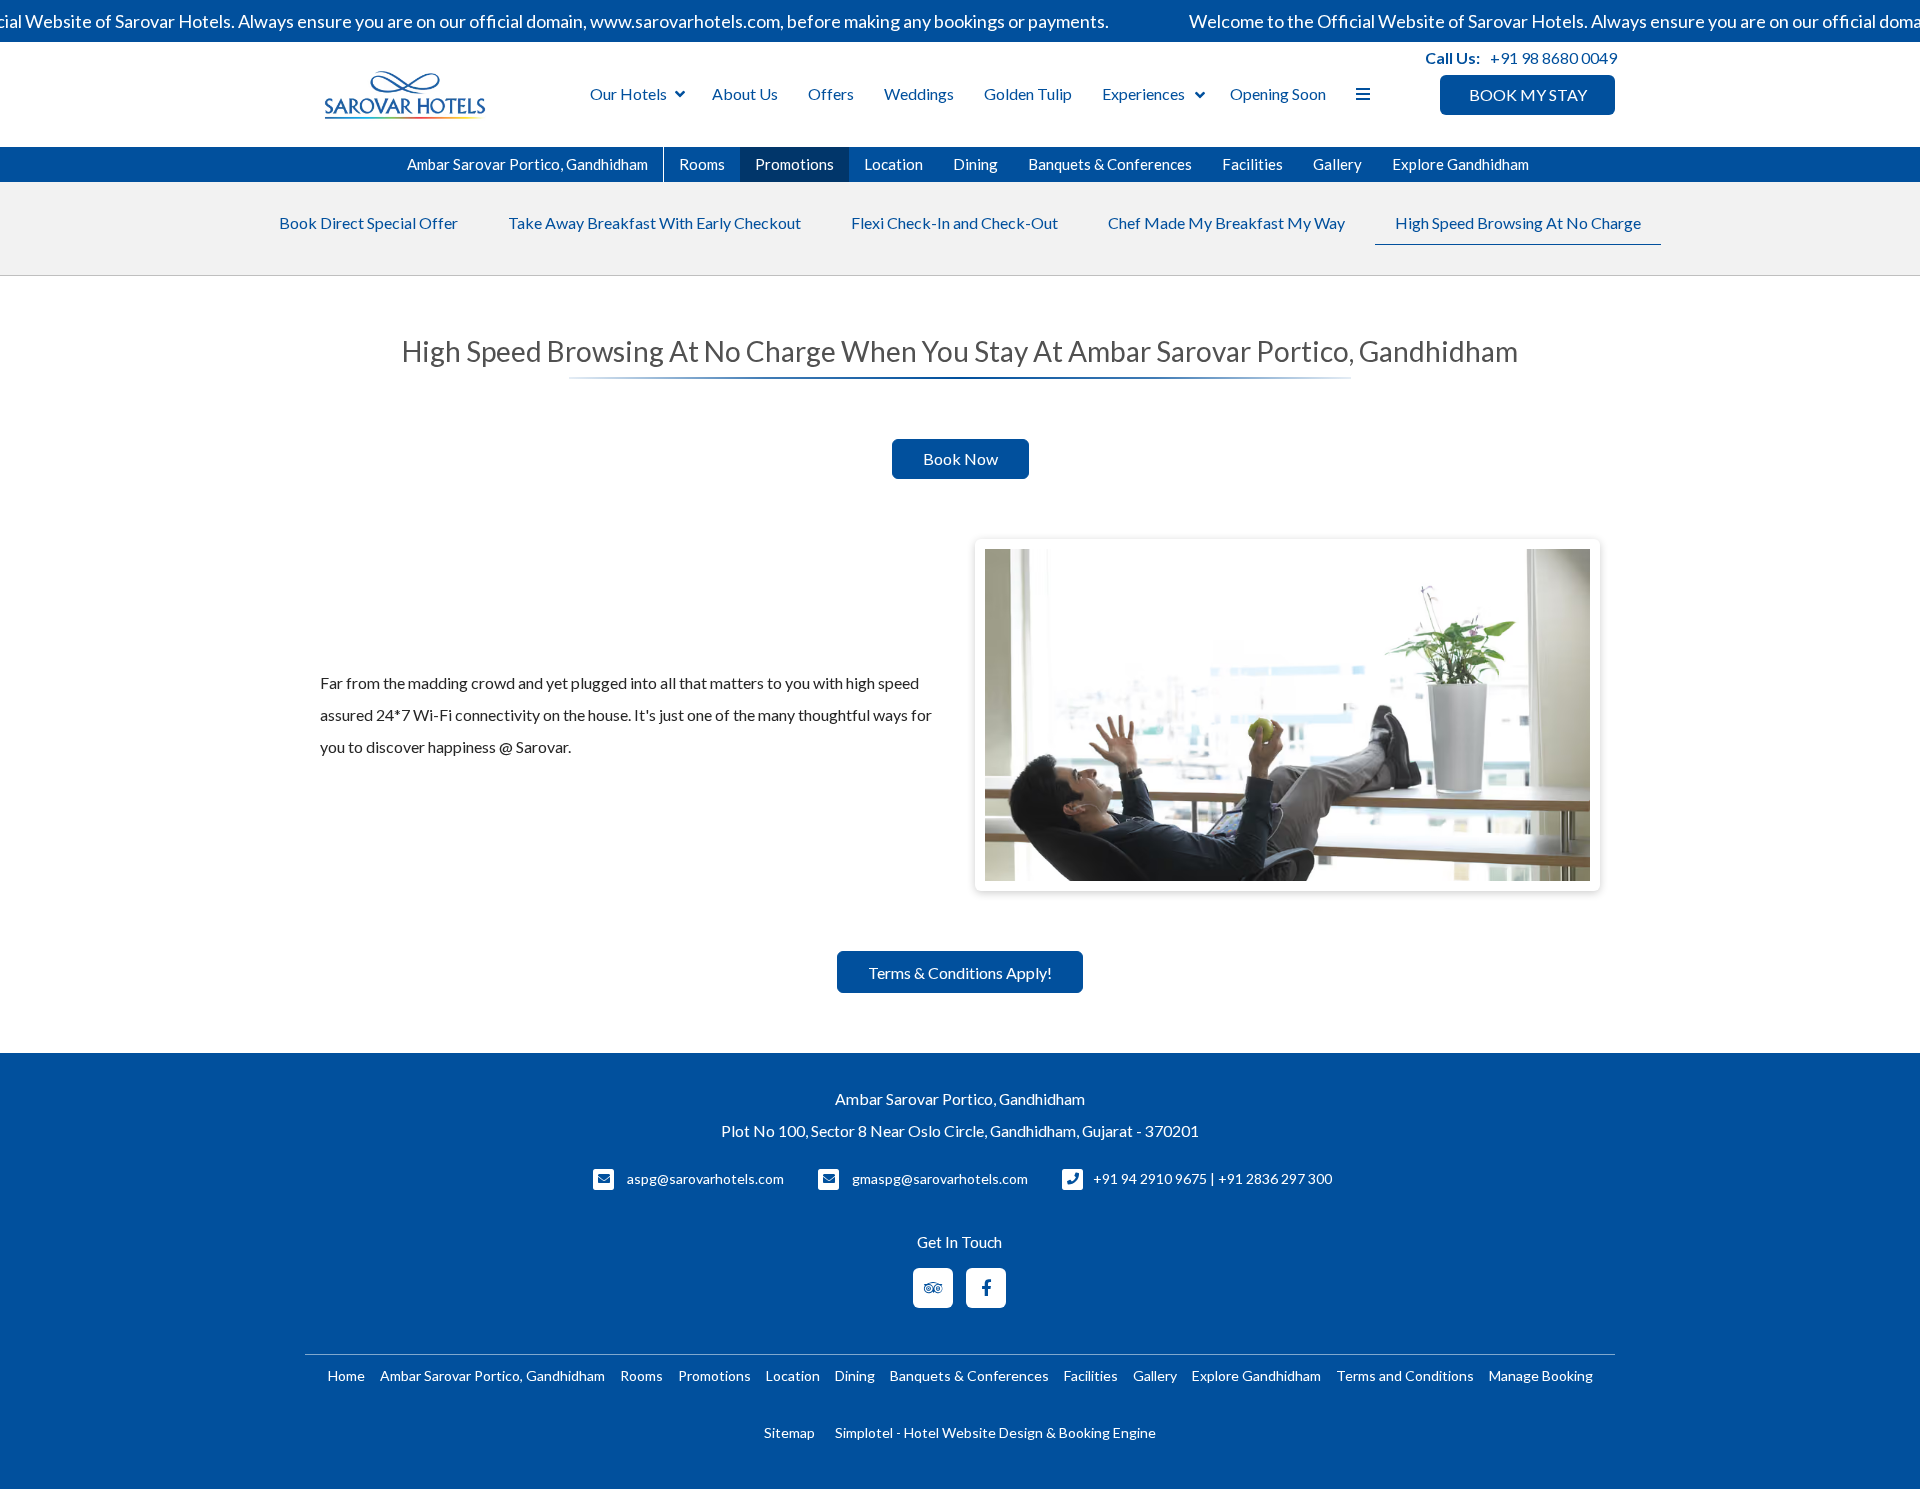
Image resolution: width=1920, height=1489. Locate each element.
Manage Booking (1541, 1375)
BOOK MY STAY (1528, 94)
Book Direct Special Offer (368, 222)
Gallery (1337, 164)
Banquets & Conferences (1110, 164)
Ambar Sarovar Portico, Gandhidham (527, 164)
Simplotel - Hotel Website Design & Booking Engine (995, 1432)
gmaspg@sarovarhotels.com (940, 1178)
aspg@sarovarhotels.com (705, 1178)
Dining (975, 164)
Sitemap (789, 1432)
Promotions (794, 164)
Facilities (1252, 164)
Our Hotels (628, 93)
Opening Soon (1278, 93)
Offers (831, 93)
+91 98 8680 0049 (1553, 57)
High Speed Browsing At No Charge (1518, 222)
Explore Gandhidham (1460, 164)
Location (893, 164)
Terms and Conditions (1405, 1375)
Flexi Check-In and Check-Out (954, 222)
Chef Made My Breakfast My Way (1226, 222)
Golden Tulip (1028, 93)
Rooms (702, 164)
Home (346, 1375)
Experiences (1143, 93)
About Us (745, 93)
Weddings (919, 93)
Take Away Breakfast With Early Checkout (654, 222)
